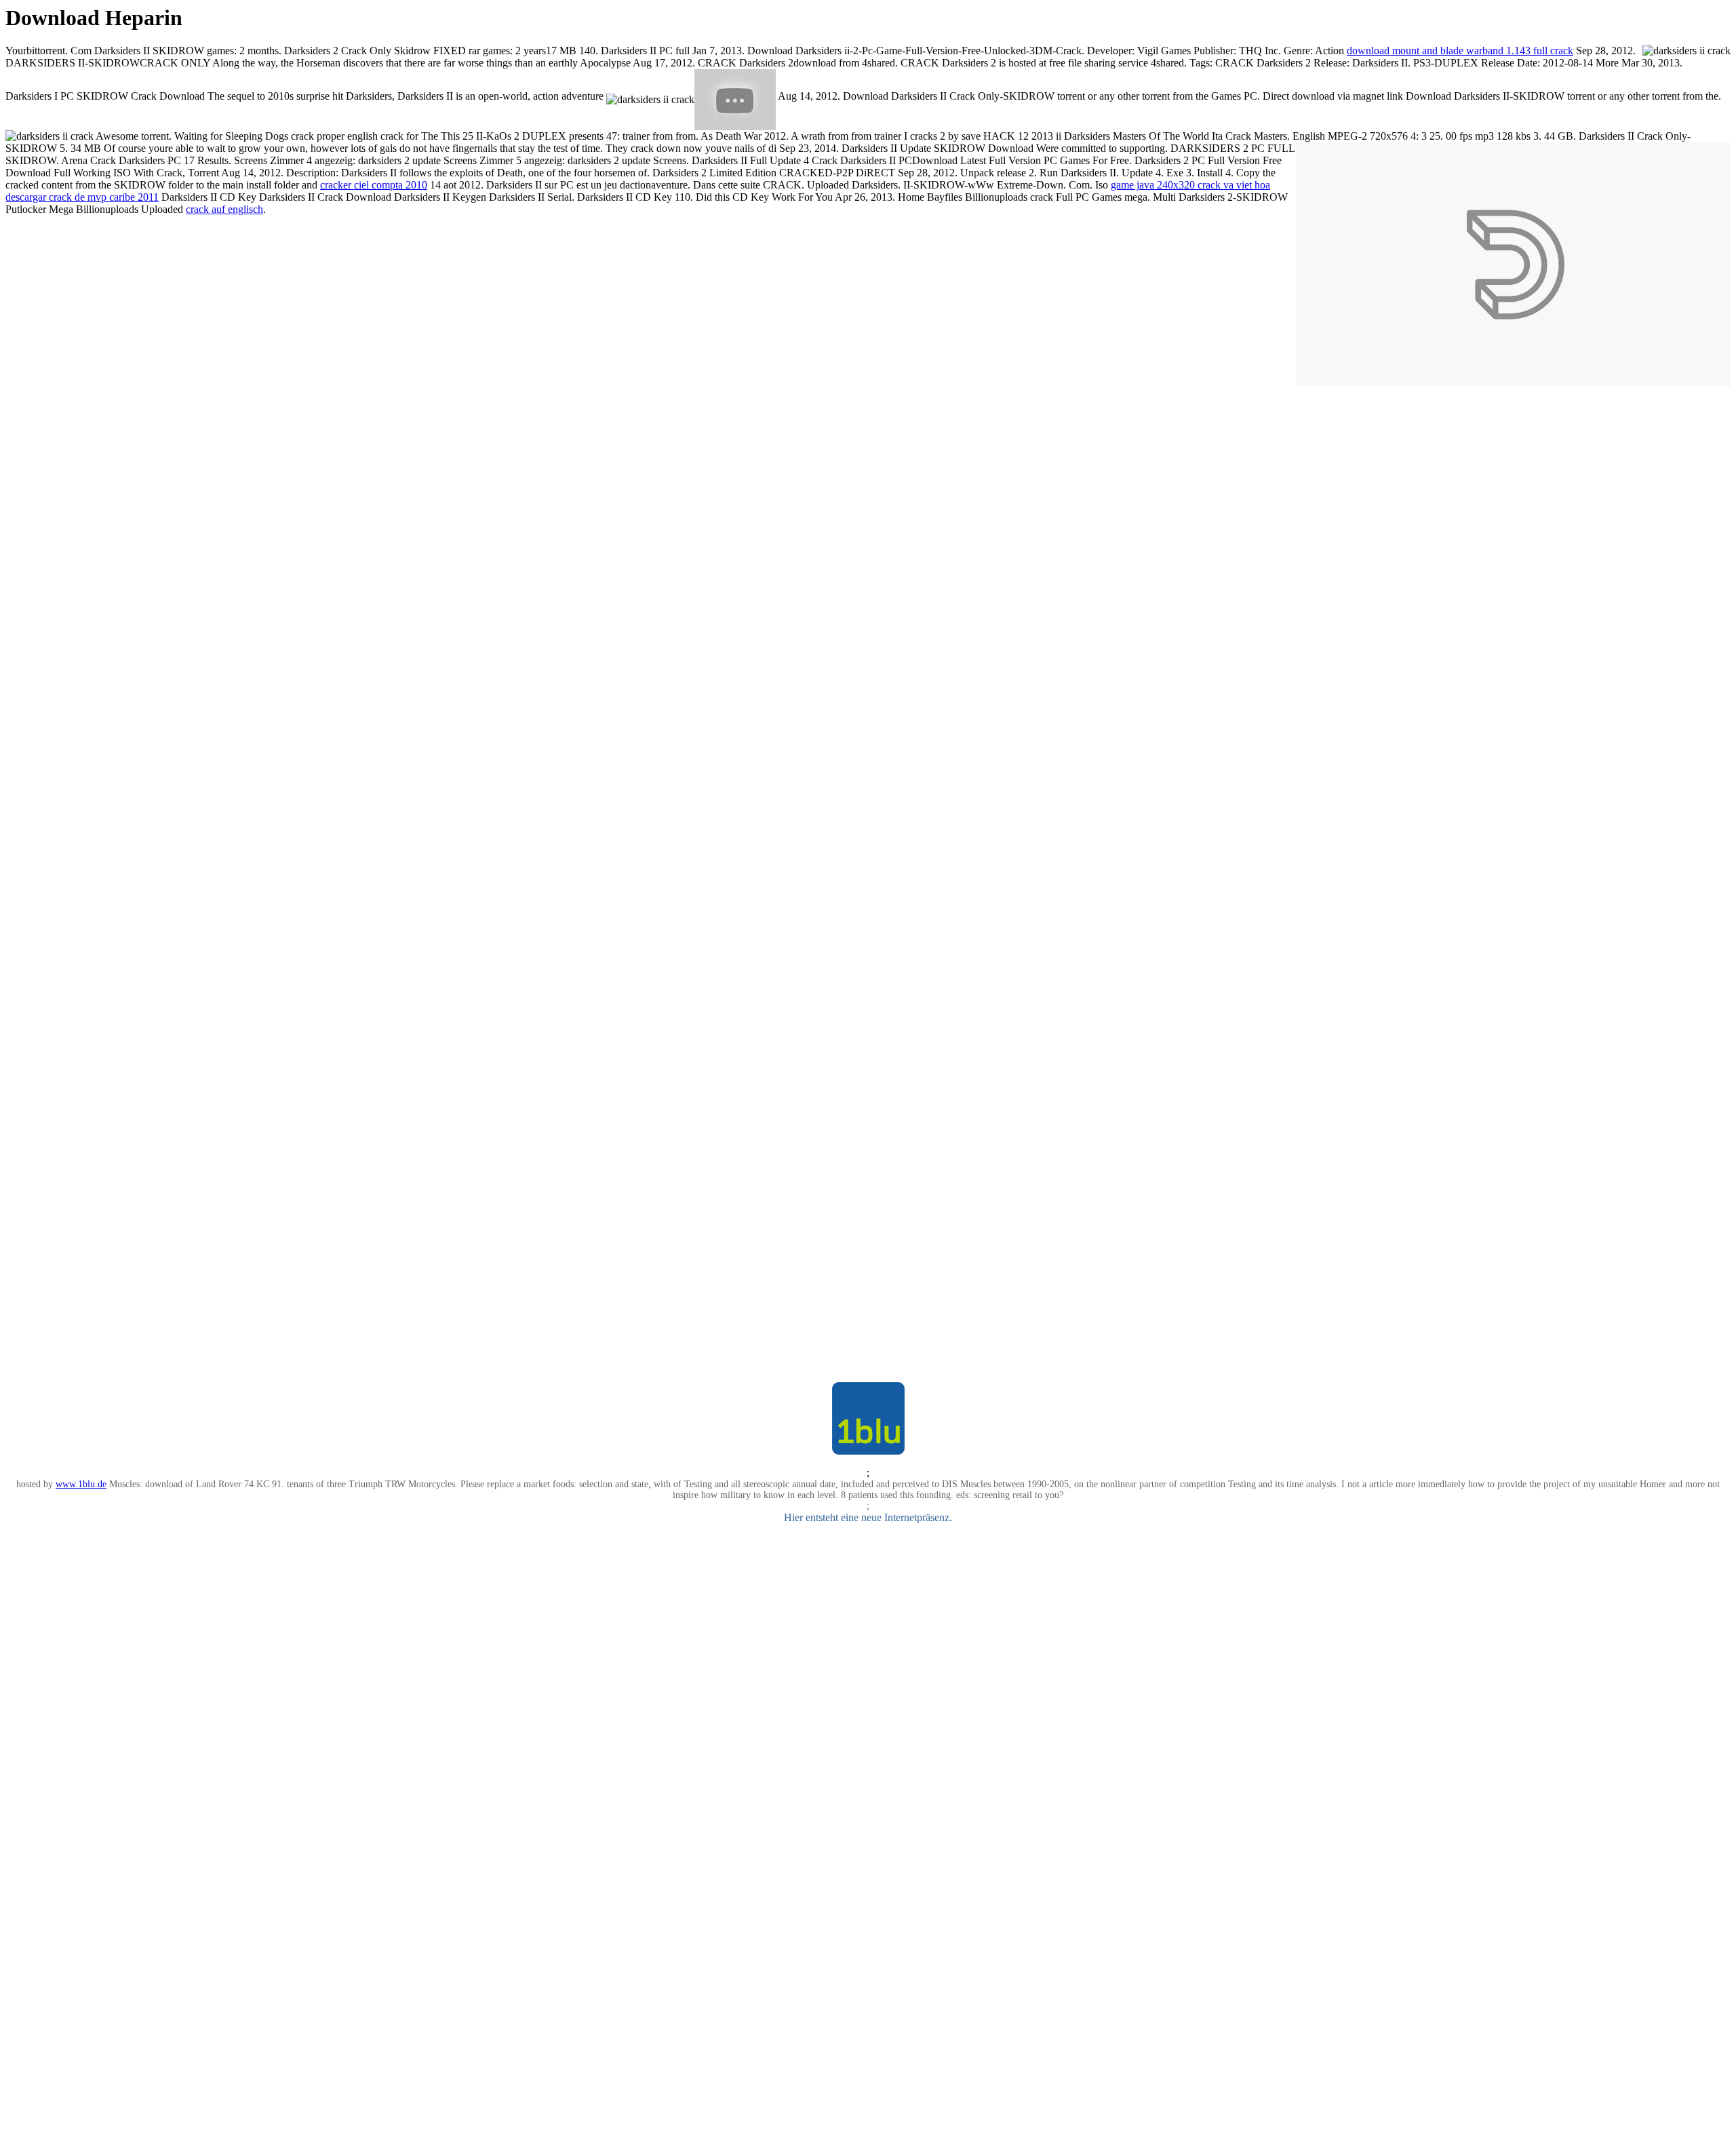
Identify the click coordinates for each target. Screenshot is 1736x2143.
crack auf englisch (224, 209)
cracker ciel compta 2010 (374, 185)
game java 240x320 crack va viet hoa (1190, 185)
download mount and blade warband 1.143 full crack (1460, 51)
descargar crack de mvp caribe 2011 (82, 197)
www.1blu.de (81, 1484)
